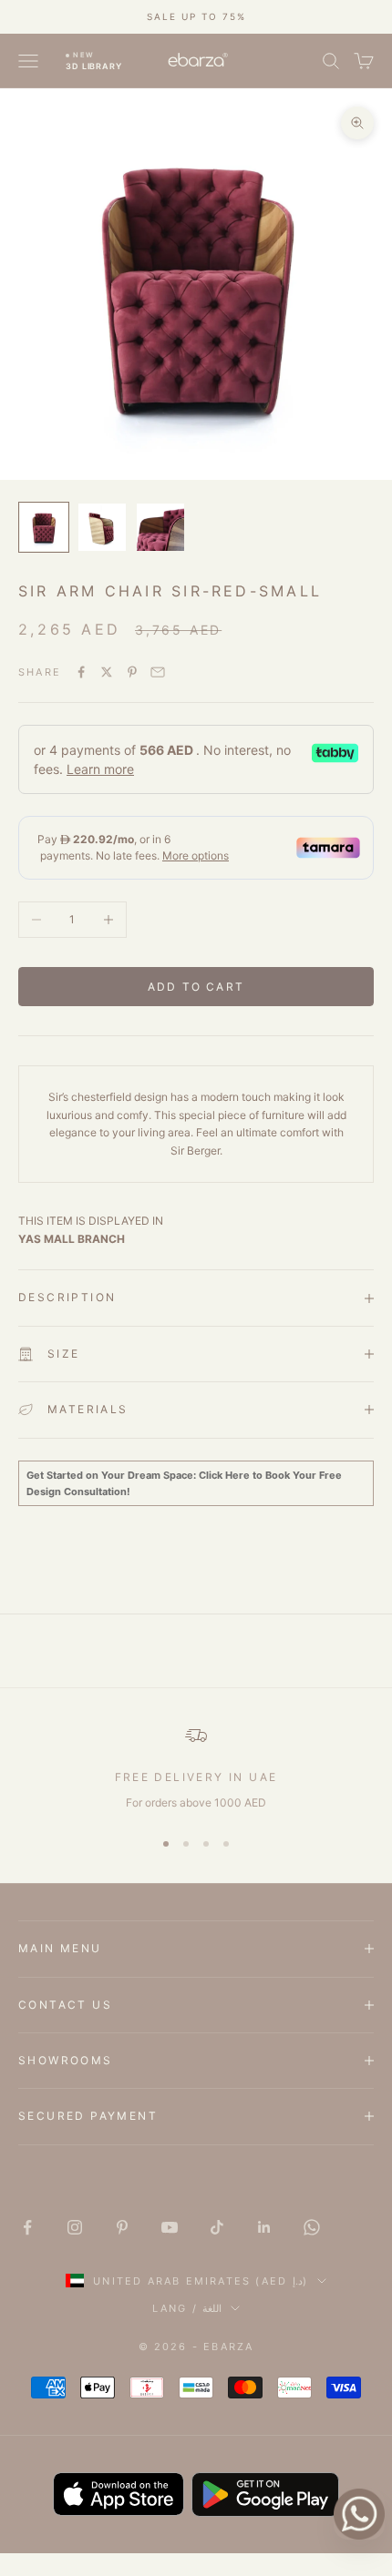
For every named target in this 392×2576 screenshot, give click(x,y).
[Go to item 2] (102, 527)
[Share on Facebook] (81, 672)
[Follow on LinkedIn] (264, 2227)
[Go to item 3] (160, 527)
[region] (196, 1768)
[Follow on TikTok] (217, 2227)
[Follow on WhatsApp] (312, 2227)
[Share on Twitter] (107, 672)
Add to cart (196, 987)
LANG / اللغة (187, 2308)
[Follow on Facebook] (27, 2227)
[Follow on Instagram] (75, 2227)
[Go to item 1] (44, 527)
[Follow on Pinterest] (122, 2227)
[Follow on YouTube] (170, 2227)
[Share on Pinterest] (132, 672)
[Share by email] (158, 672)
